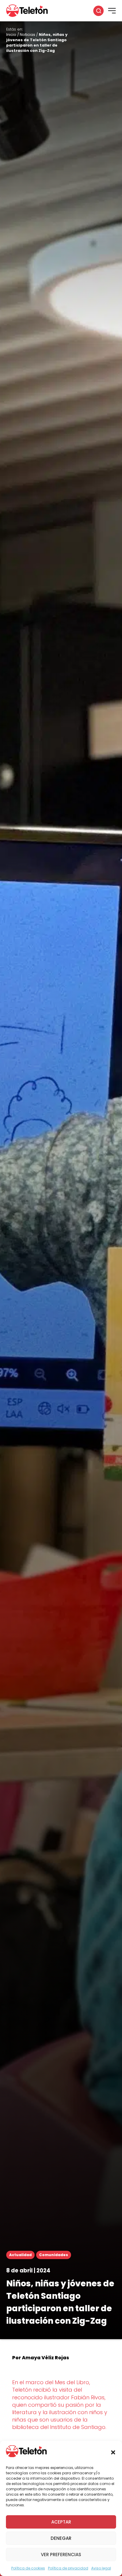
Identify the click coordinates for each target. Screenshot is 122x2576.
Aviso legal (101, 2568)
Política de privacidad (68, 2568)
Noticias (28, 35)
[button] (113, 2452)
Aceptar (61, 2522)
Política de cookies (28, 2568)
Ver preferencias (61, 2555)
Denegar (61, 2538)
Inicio (11, 35)
